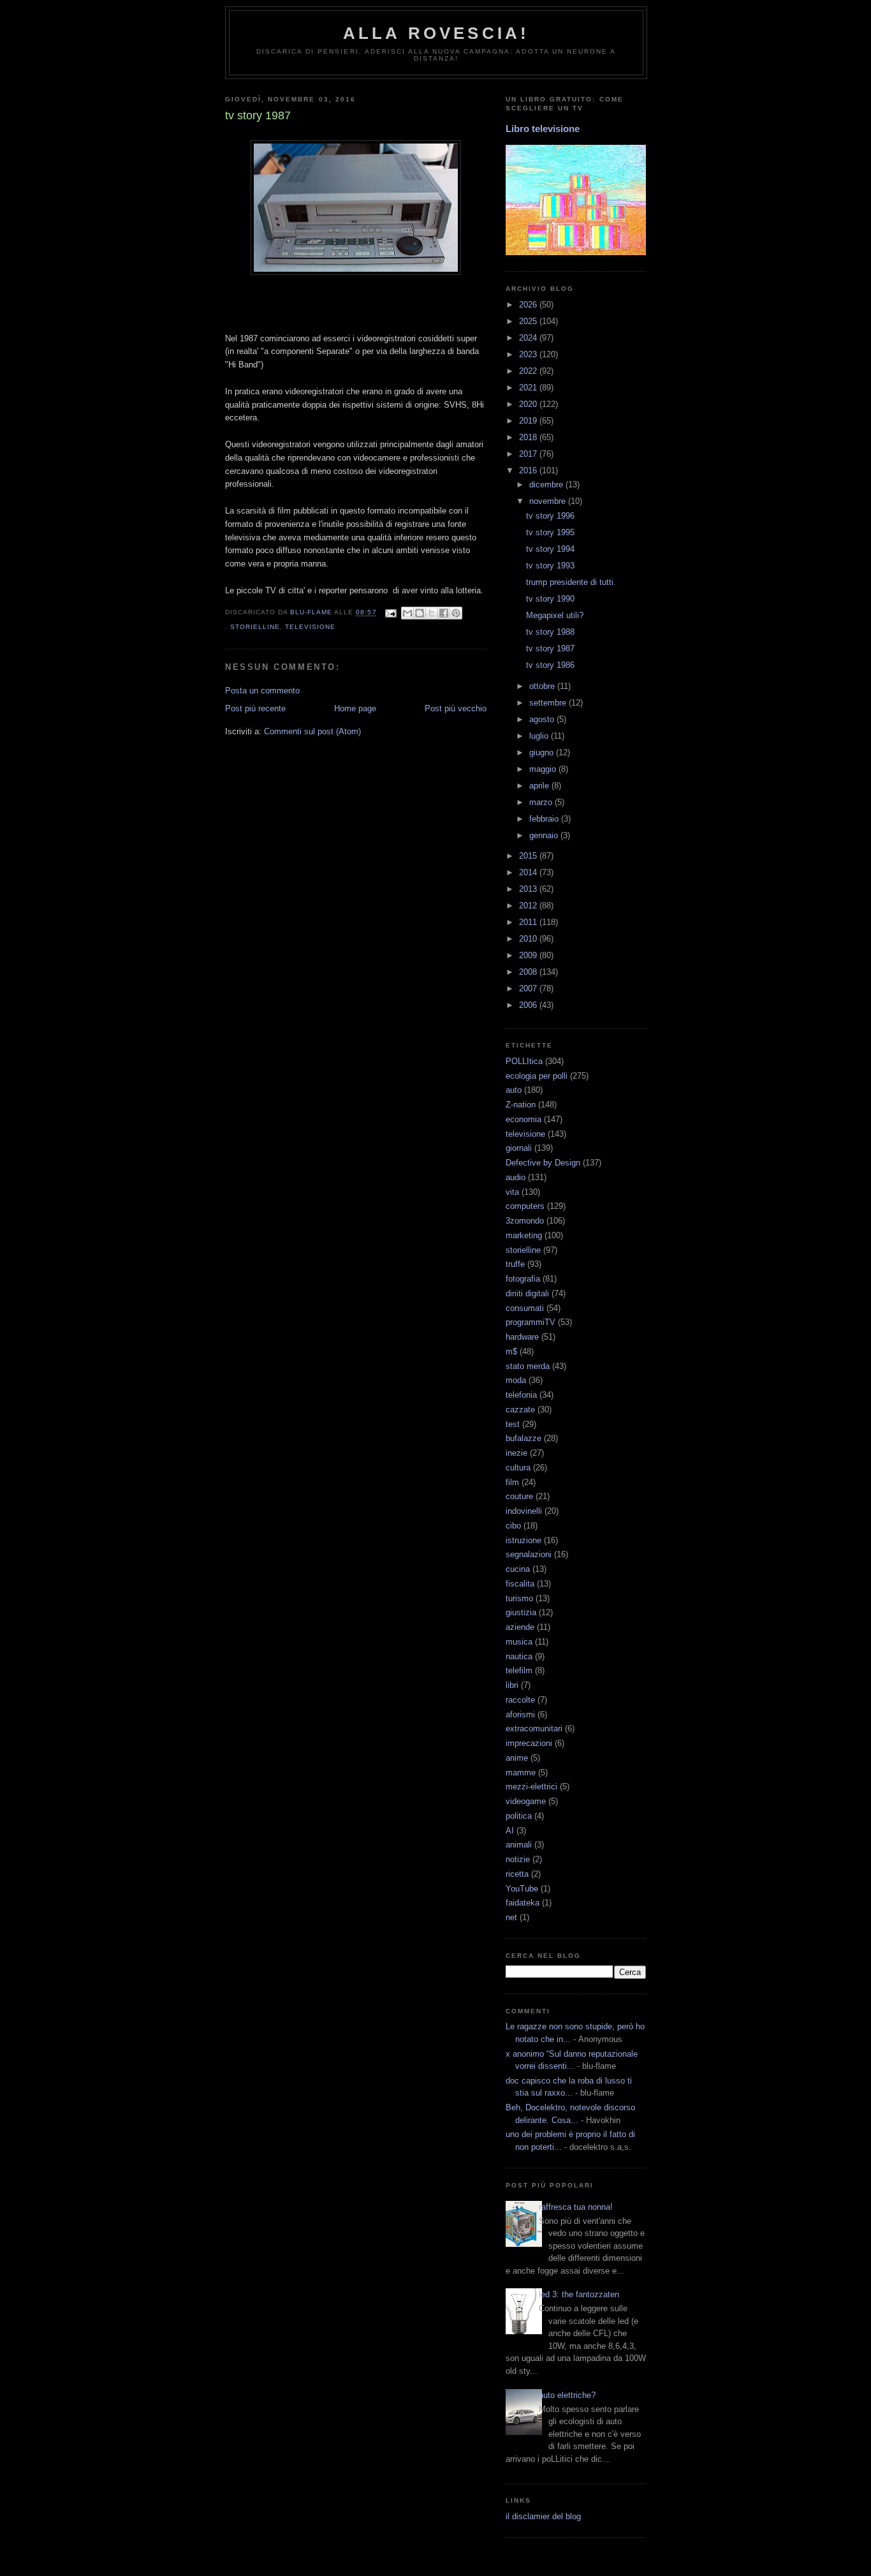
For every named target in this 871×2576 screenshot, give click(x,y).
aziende (520, 1627)
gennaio (545, 835)
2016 (529, 470)
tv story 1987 (550, 648)
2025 (529, 321)
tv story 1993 (550, 566)
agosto (543, 719)
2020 (529, 404)
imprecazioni (529, 1743)
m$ (511, 1351)
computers (525, 1206)
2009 (529, 955)
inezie (516, 1453)
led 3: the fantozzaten (579, 2294)
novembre (549, 501)
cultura (518, 1468)
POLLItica (524, 1061)
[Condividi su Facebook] (444, 613)
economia (523, 1119)
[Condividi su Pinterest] (456, 613)
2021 (529, 388)
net (511, 1917)
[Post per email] (391, 613)
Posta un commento (262, 691)
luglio (540, 736)
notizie (518, 1859)
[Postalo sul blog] (420, 613)
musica (519, 1642)
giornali (519, 1148)
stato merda (528, 1366)
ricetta (517, 1874)
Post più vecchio (456, 708)
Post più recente (255, 708)
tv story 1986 (550, 665)
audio (516, 1177)
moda (516, 1380)
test (513, 1424)
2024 (529, 338)
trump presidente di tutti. (571, 582)
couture (519, 1496)
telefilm (519, 1670)
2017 (529, 454)
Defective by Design (543, 1163)
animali (519, 1845)
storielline (255, 627)
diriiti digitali (527, 1293)
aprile (540, 786)
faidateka (523, 1903)
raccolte (520, 1700)
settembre (549, 703)
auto (514, 1090)
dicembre (547, 485)
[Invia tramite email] (407, 613)
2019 (529, 421)
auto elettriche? (567, 2395)
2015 (529, 856)
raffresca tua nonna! (576, 2207)
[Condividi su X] (432, 613)
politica (519, 1816)
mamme (521, 1773)
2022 (529, 371)
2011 (529, 922)
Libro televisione (543, 129)
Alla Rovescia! (436, 33)
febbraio (545, 819)
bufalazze (523, 1438)
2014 (529, 872)
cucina (518, 1569)
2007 (529, 988)
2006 (529, 1005)
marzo (542, 802)
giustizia (521, 1612)
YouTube (522, 1889)
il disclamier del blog (543, 2516)
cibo (513, 1526)
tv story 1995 (550, 532)
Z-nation (521, 1105)
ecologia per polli (537, 1076)
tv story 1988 (550, 632)
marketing (524, 1235)
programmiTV (531, 1322)
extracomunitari (534, 1728)
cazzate (520, 1410)
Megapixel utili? (555, 615)
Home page (355, 708)
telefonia (521, 1395)
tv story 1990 (550, 599)
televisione (310, 627)
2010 (529, 939)
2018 (529, 437)
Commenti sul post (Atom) (312, 731)
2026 (529, 305)
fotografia (523, 1279)
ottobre (543, 686)
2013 (529, 889)
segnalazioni (529, 1554)
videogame (526, 1801)
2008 (529, 972)
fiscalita (520, 1584)
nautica (519, 1656)
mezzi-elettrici (531, 1787)
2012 (529, 906)
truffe (515, 1264)
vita (512, 1192)
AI (510, 1831)
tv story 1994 (550, 549)
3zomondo (525, 1221)
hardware (522, 1337)
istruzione (523, 1540)
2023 (529, 354)
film (512, 1482)
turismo (519, 1598)
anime (517, 1758)
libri (512, 1685)
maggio (544, 769)
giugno (543, 752)
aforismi (520, 1714)
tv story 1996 (550, 516)
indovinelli (524, 1511)
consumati (525, 1308)
